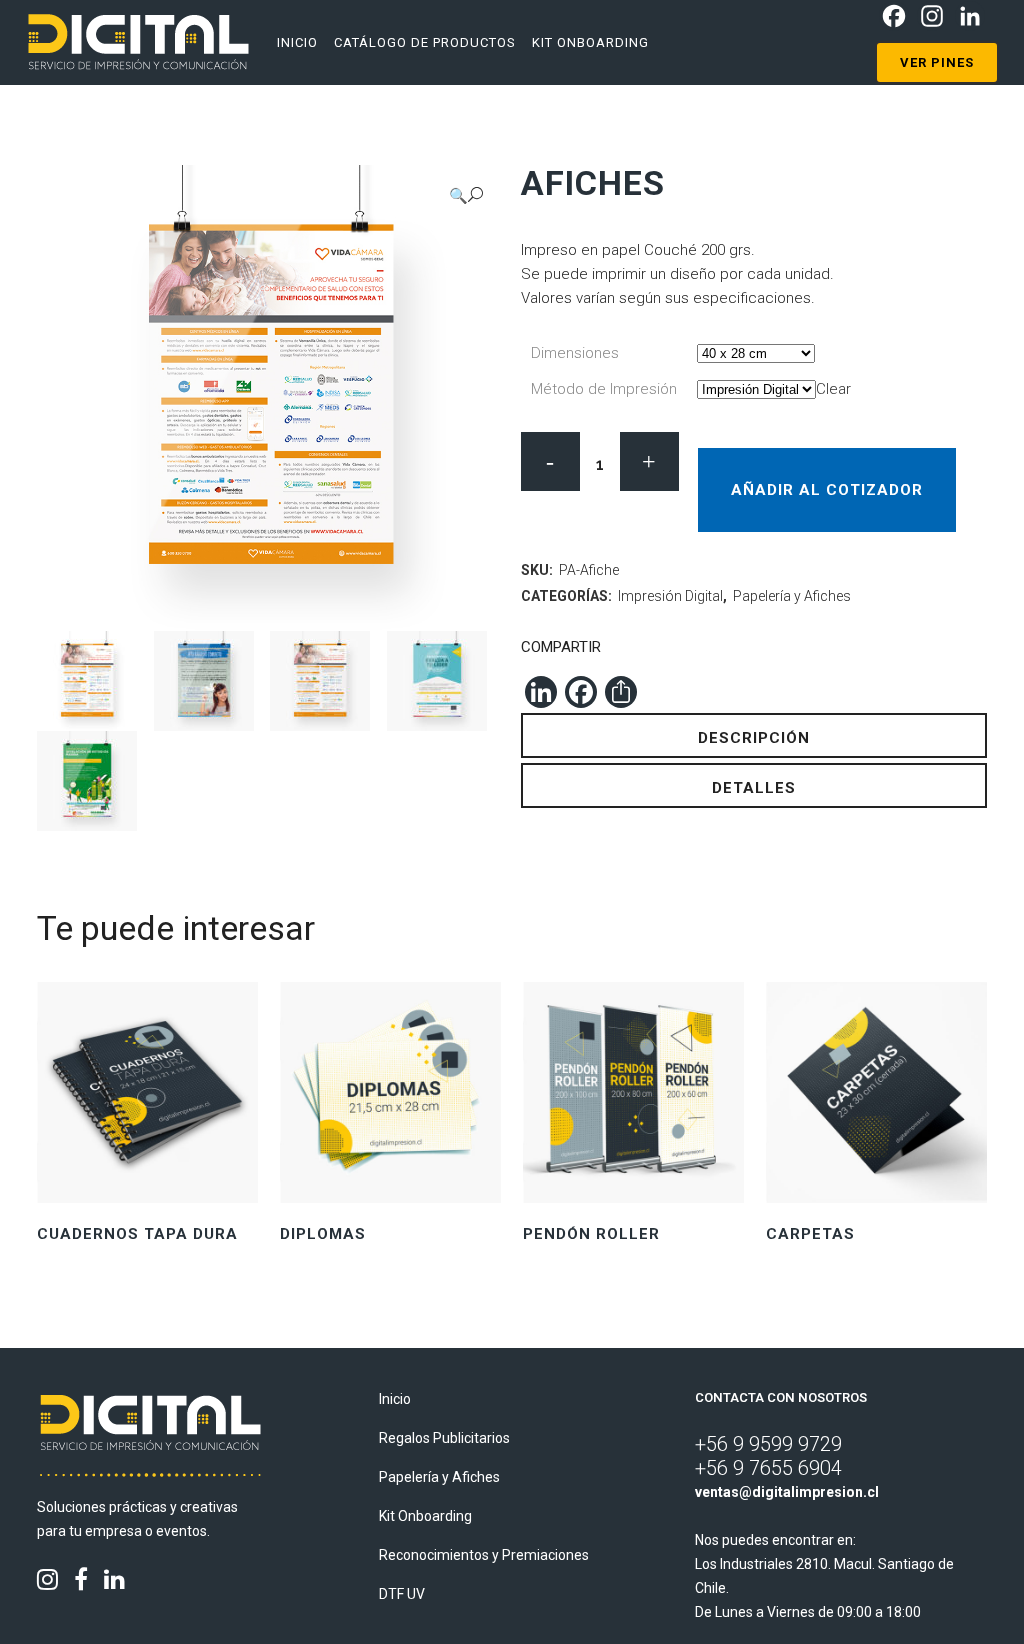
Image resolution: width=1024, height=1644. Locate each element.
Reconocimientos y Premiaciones (484, 1555)
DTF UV (402, 1594)
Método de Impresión (604, 389)
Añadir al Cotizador (827, 490)
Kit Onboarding (425, 1516)
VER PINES (937, 62)
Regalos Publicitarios (444, 1438)
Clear (833, 389)
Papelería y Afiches (792, 596)
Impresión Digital (670, 596)
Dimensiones (575, 353)
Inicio (395, 1399)
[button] (466, 195)
